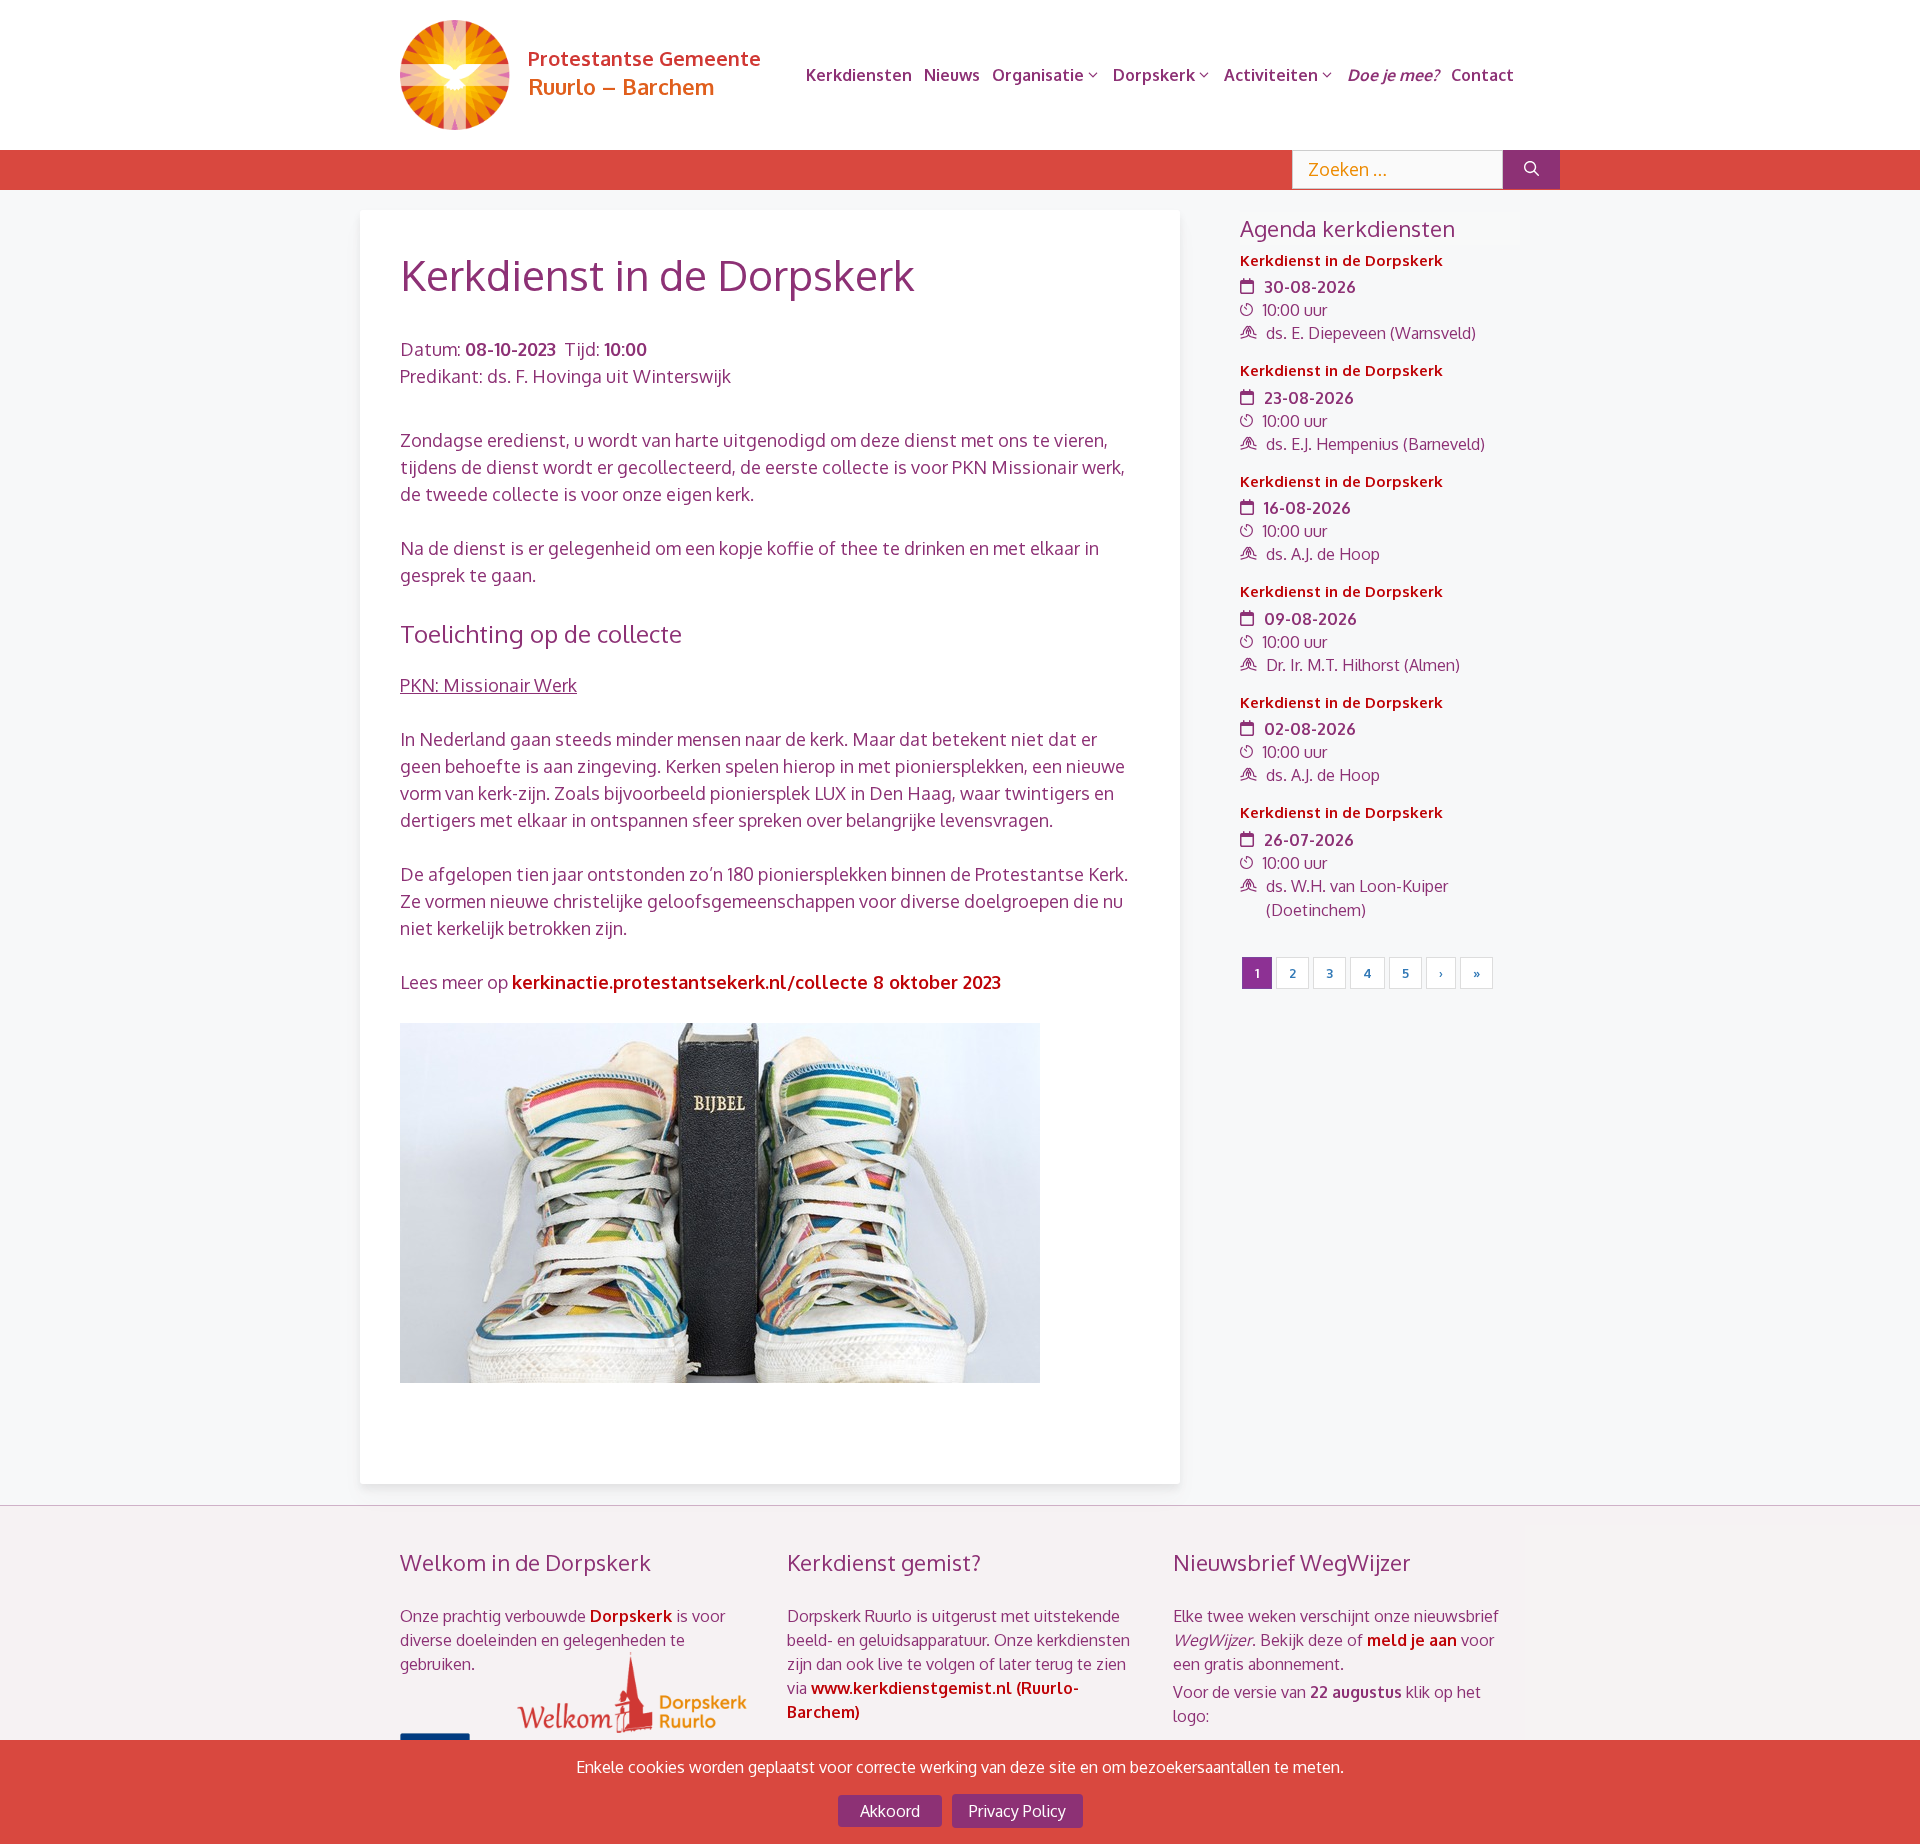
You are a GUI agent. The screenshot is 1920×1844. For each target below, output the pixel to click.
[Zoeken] (1531, 169)
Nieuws (952, 75)
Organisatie (1038, 75)
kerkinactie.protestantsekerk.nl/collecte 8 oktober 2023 (756, 982)
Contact (1482, 75)
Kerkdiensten (859, 75)
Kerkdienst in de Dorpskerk (1341, 260)
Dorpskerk (1154, 75)
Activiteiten (1271, 75)
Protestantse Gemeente (644, 58)
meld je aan (1412, 1640)
